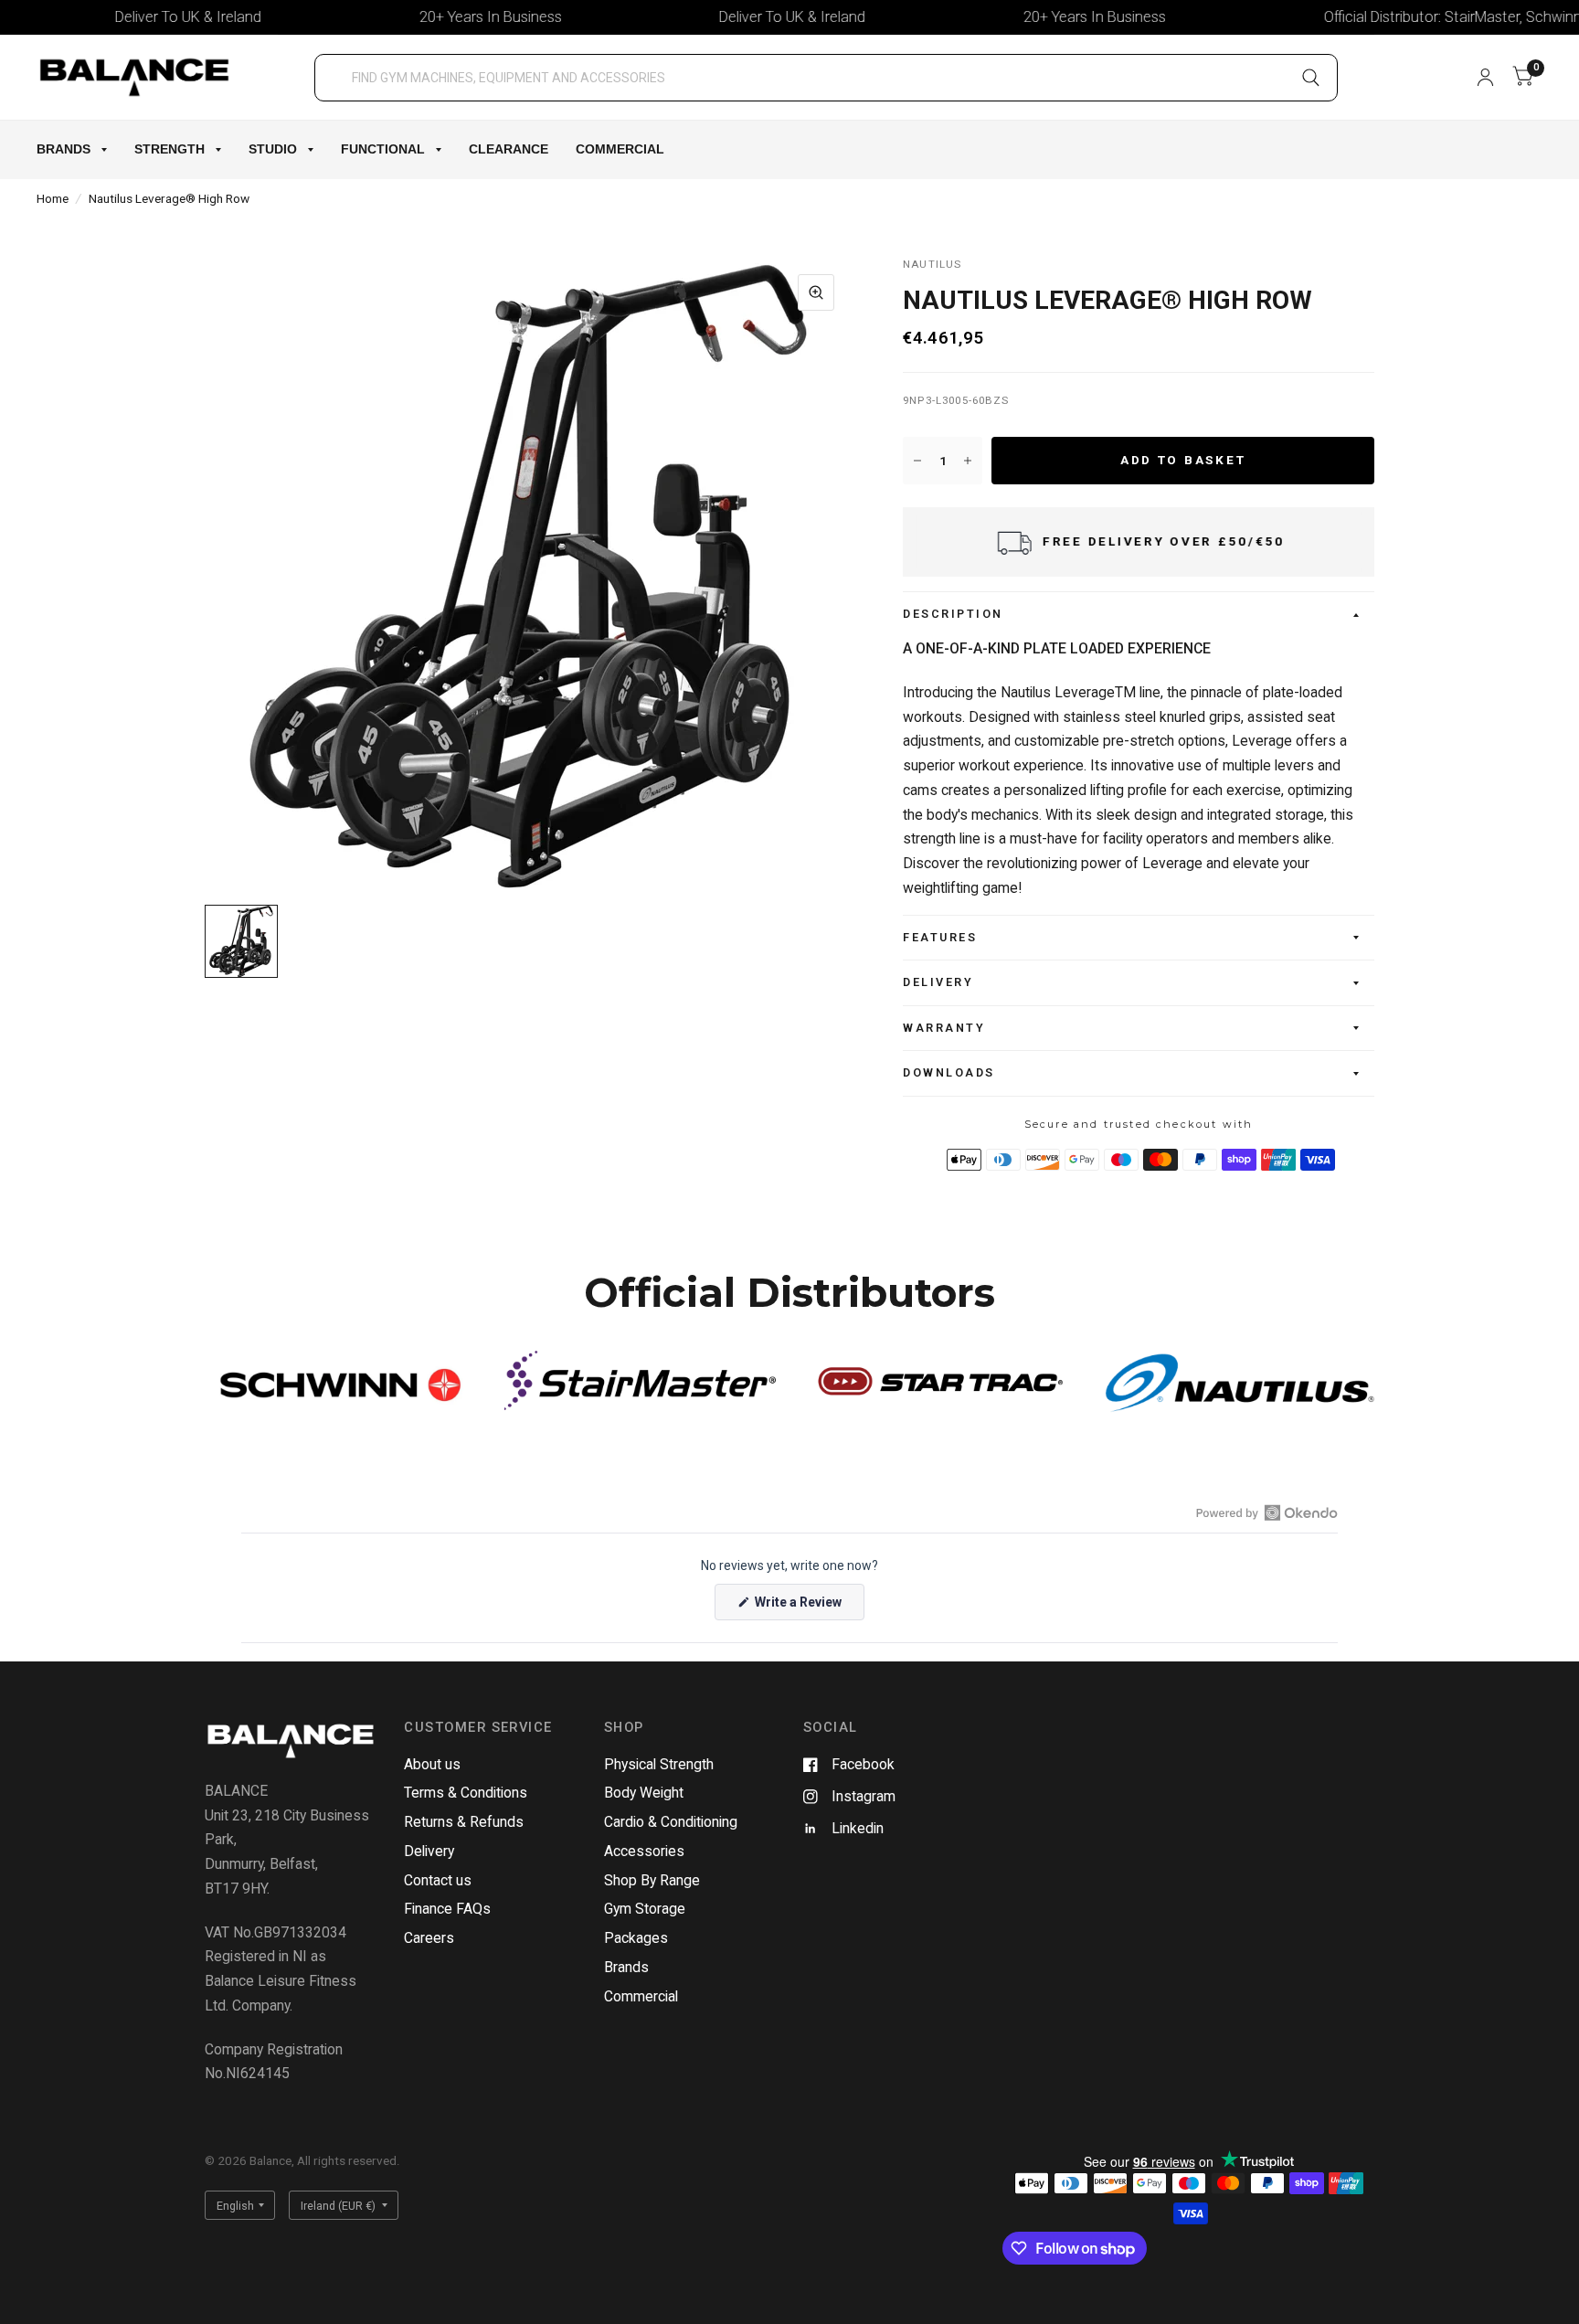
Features (940, 937)
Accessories (644, 1851)
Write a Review (801, 1607)
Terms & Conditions (466, 1793)
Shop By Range (652, 1880)
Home (53, 198)
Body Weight (644, 1793)
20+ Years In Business (440, 17)
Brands (64, 149)
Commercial (620, 149)
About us (432, 1764)
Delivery (938, 982)
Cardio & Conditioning (671, 1822)
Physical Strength (659, 1764)
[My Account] (1485, 77)
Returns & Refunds (464, 1822)
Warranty (944, 1028)
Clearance (509, 149)
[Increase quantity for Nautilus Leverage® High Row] (968, 461)
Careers (429, 1938)
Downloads (949, 1072)
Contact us (438, 1880)
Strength (170, 149)
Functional (383, 149)
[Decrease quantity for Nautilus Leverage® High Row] (917, 461)
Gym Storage (645, 1909)
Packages (636, 1938)
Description (953, 614)
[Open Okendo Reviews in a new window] (1267, 1512)
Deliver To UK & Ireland (138, 17)
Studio (273, 149)
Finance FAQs (447, 1909)
